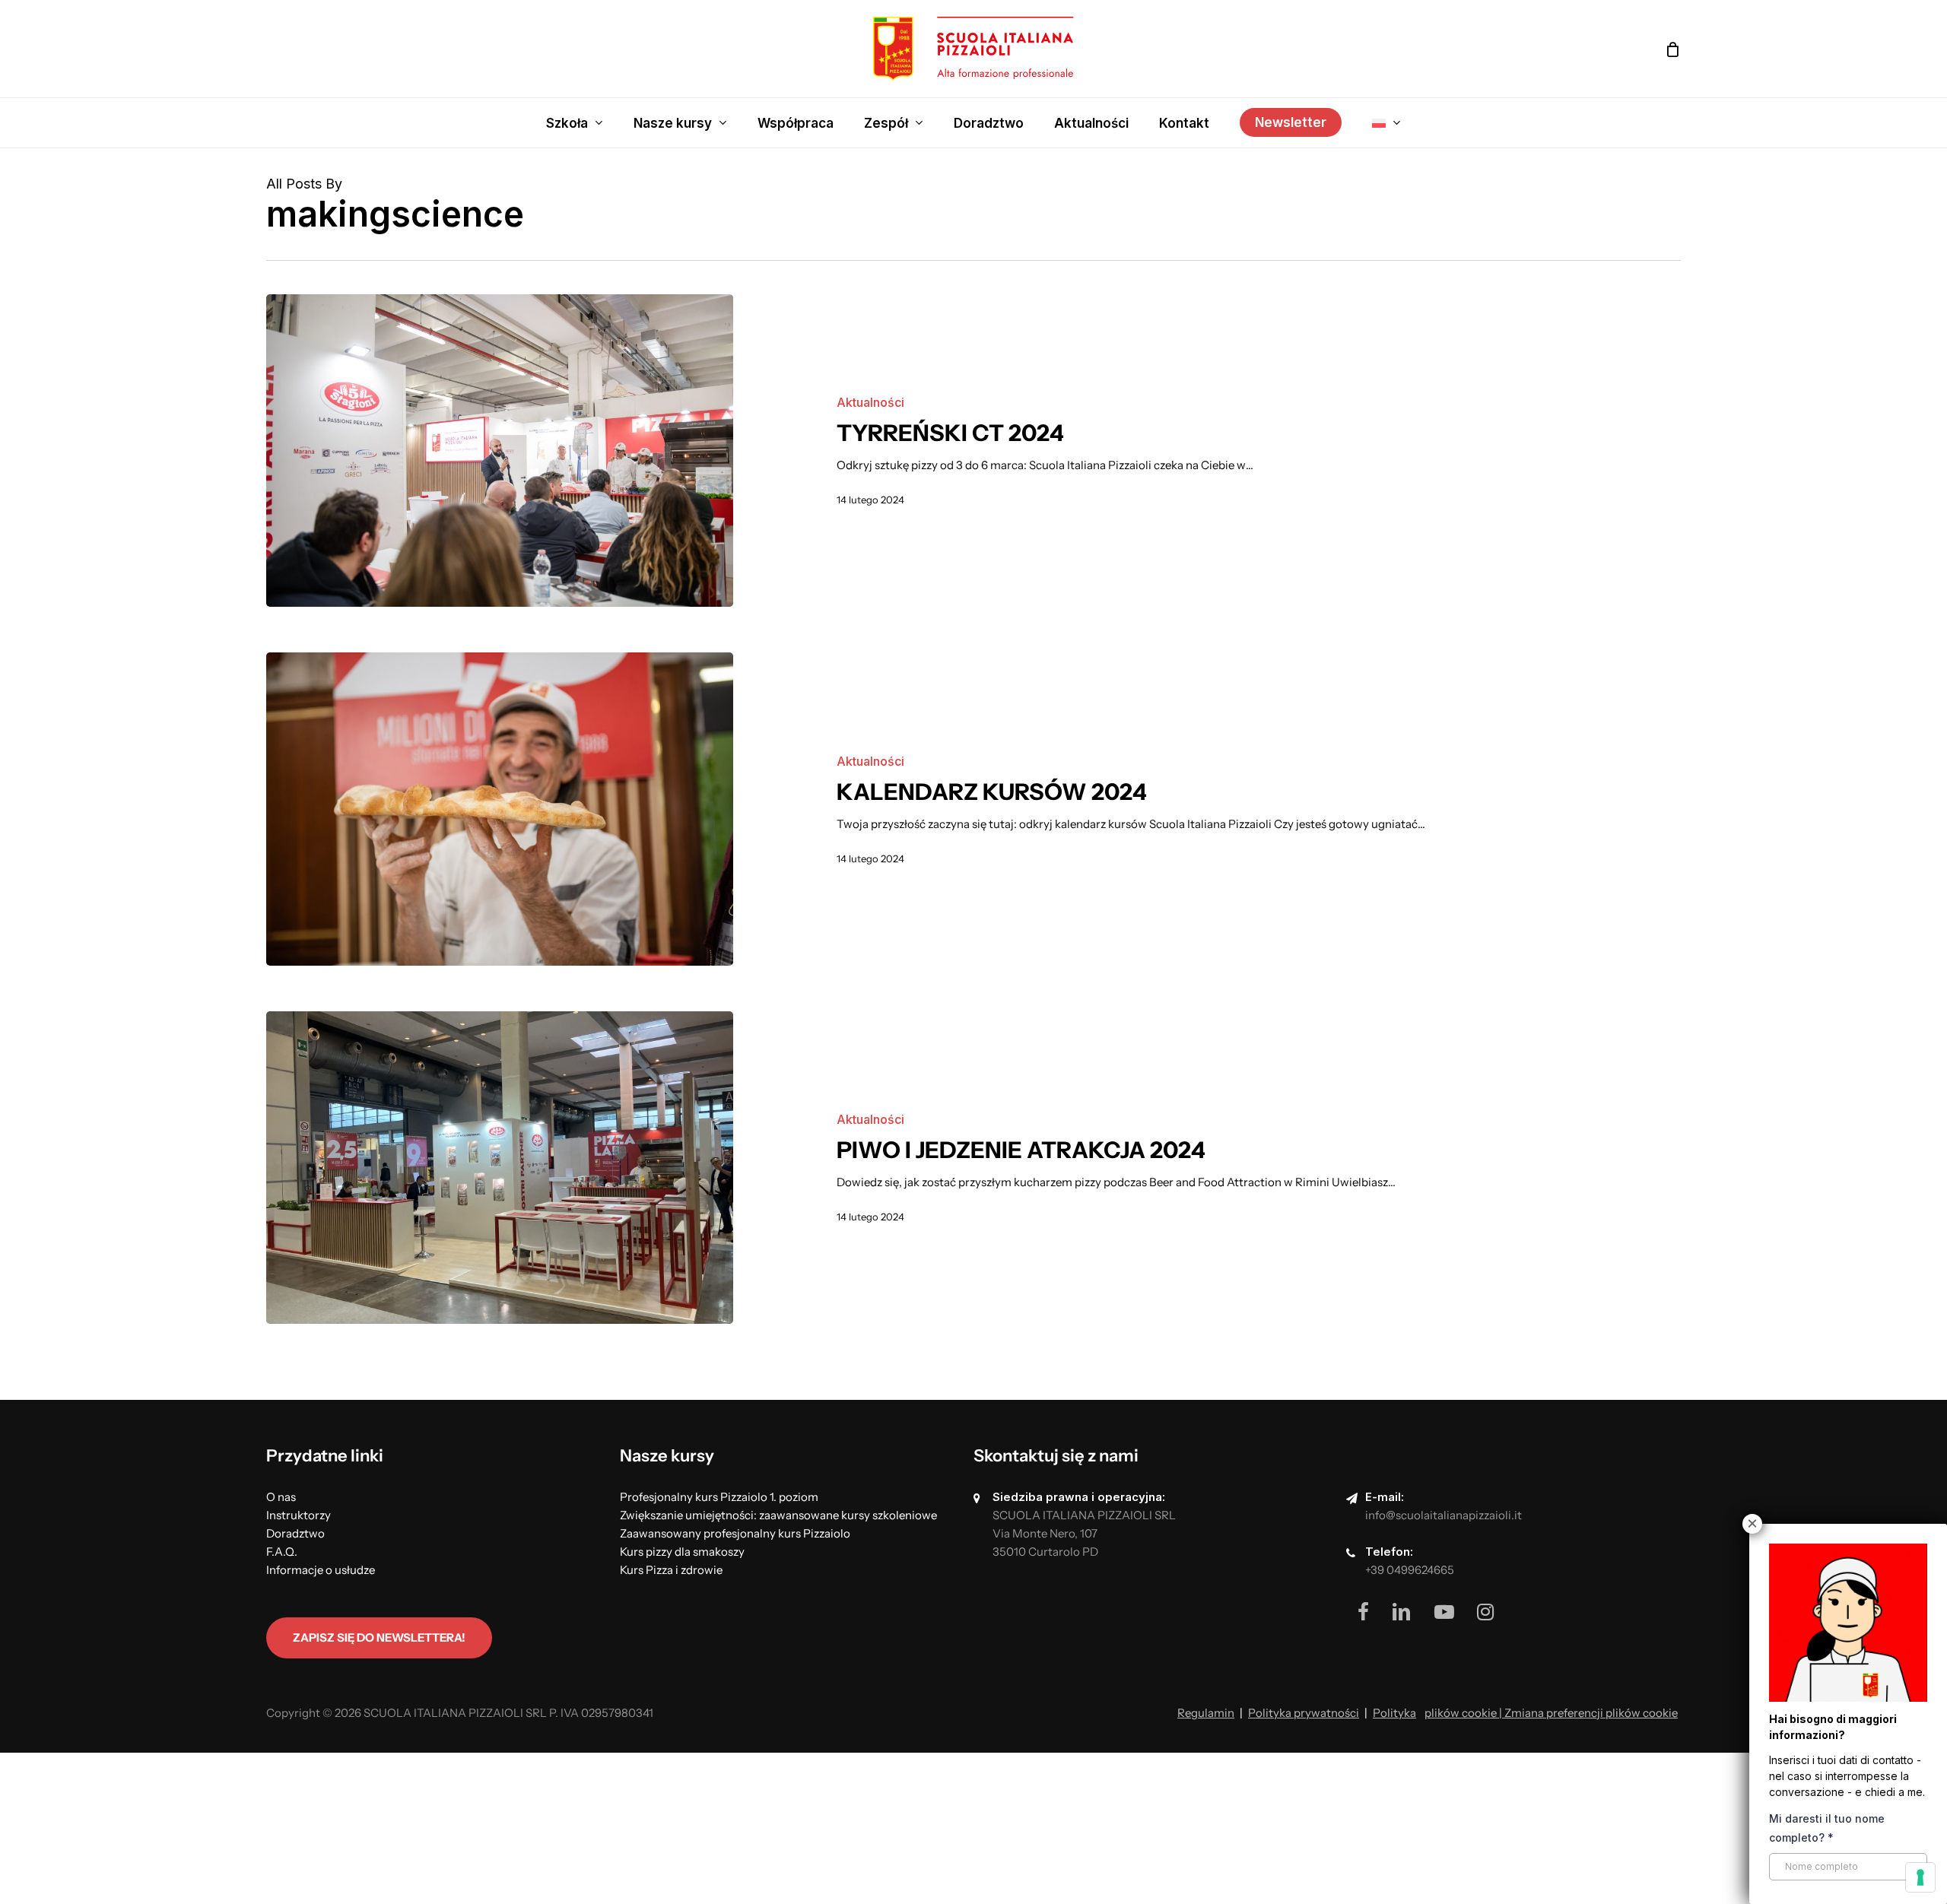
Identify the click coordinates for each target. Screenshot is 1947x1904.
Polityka (1394, 1713)
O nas (281, 1497)
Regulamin (1206, 1713)
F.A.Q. (282, 1552)
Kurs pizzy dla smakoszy (682, 1552)
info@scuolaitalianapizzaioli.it (1444, 1515)
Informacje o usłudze (321, 1570)
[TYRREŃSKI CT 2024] (500, 451)
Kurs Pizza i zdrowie (671, 1570)
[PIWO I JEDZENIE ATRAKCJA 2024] (500, 1168)
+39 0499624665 (1410, 1570)
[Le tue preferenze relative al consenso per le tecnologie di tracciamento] (1920, 1877)
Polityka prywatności (1304, 1713)
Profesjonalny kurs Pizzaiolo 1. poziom (719, 1497)
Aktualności (870, 402)
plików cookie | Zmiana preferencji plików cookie (1551, 1713)
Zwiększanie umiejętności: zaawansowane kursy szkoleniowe (778, 1515)
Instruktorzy (299, 1515)
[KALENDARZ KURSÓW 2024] (500, 809)
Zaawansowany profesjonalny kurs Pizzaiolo (735, 1533)
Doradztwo (295, 1533)
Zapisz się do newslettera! (379, 1637)
